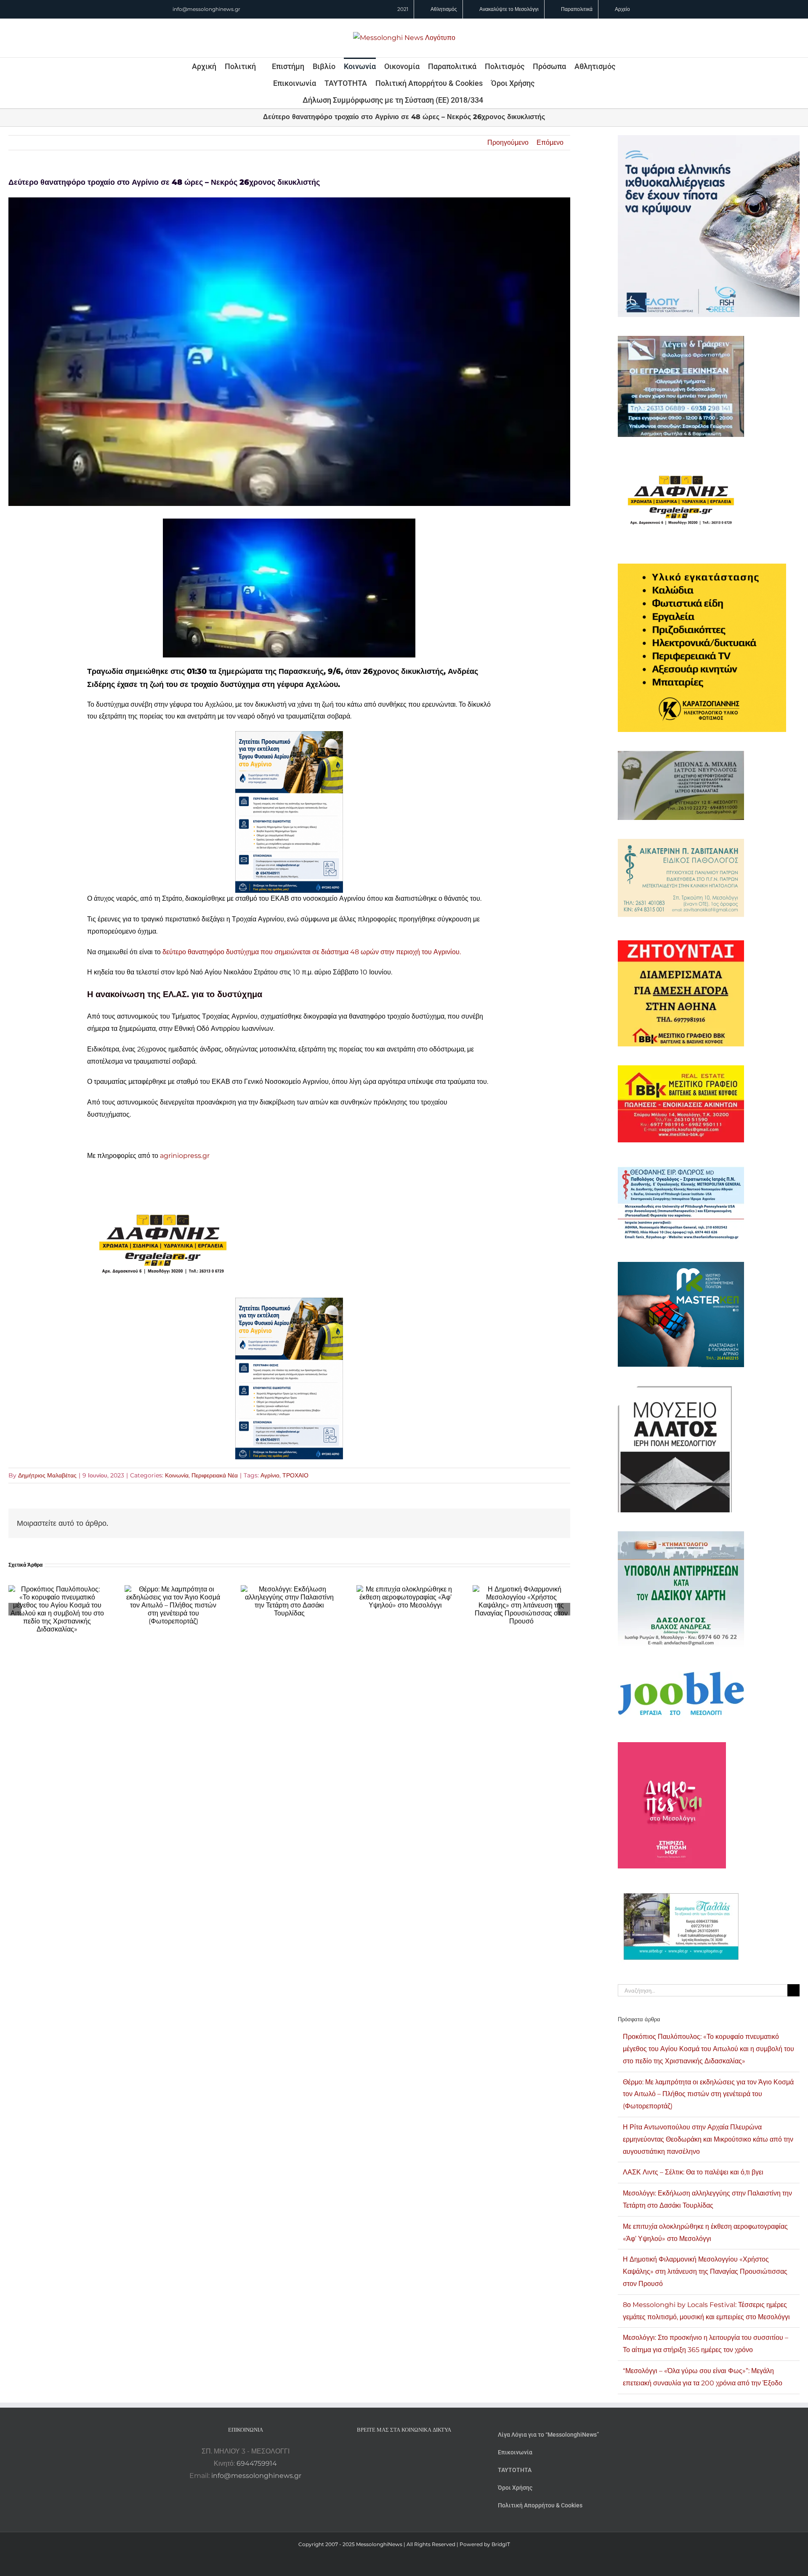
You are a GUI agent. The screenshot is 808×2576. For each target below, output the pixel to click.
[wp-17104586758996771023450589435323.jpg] (163, 1196)
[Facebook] (393, 2451)
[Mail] (427, 2451)
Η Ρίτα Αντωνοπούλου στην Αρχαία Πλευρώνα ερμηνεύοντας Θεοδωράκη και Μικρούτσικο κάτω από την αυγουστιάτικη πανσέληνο (708, 2139)
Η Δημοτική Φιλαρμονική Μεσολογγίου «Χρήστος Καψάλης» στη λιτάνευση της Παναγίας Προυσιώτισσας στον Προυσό (705, 2271)
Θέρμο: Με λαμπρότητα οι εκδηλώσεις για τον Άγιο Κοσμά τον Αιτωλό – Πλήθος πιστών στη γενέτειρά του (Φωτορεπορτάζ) (708, 2094)
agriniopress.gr (186, 1156)
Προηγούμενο (508, 142)
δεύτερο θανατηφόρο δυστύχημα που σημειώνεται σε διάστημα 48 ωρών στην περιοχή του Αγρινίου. (312, 952)
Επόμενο (550, 142)
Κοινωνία (177, 1475)
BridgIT (501, 2544)
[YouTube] (381, 2451)
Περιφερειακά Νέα (215, 1475)
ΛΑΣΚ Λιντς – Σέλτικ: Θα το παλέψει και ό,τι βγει (693, 2172)
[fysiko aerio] (289, 737)
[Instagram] (404, 2451)
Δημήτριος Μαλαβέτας (47, 1475)
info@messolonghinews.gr (206, 9)
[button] (494, 100)
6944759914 (257, 2463)
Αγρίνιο (270, 1475)
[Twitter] (415, 2451)
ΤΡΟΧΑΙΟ (295, 1475)
